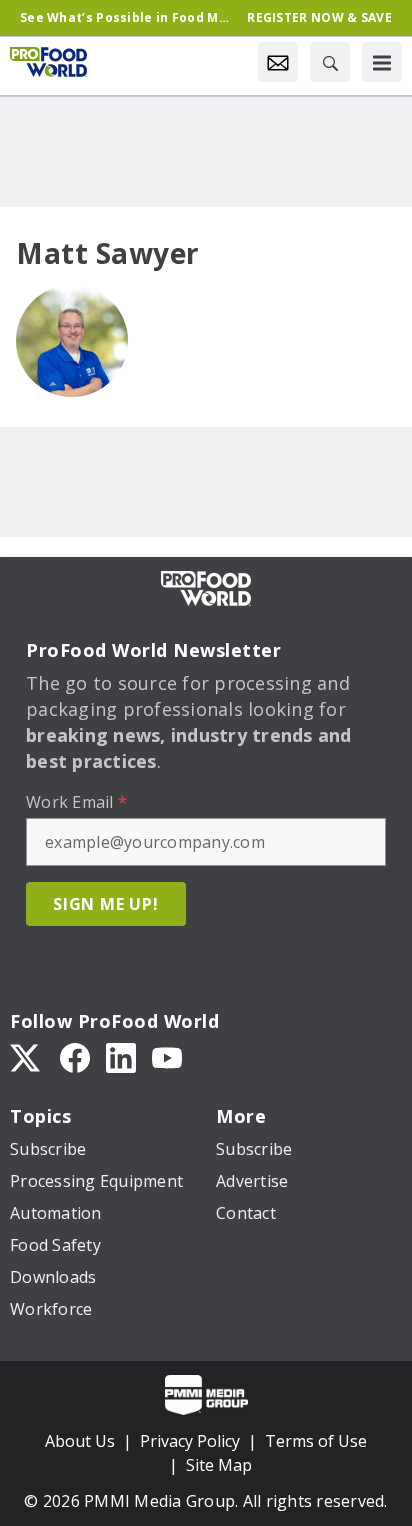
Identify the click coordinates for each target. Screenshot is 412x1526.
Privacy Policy (190, 1441)
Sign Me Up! (106, 904)
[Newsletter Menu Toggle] (278, 62)
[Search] (330, 62)
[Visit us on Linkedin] (121, 1057)
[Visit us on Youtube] (167, 1057)
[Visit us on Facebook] (75, 1057)
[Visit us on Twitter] (27, 1057)
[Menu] (382, 62)
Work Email (76, 802)
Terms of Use (316, 1441)
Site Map (219, 1465)
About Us (80, 1441)
